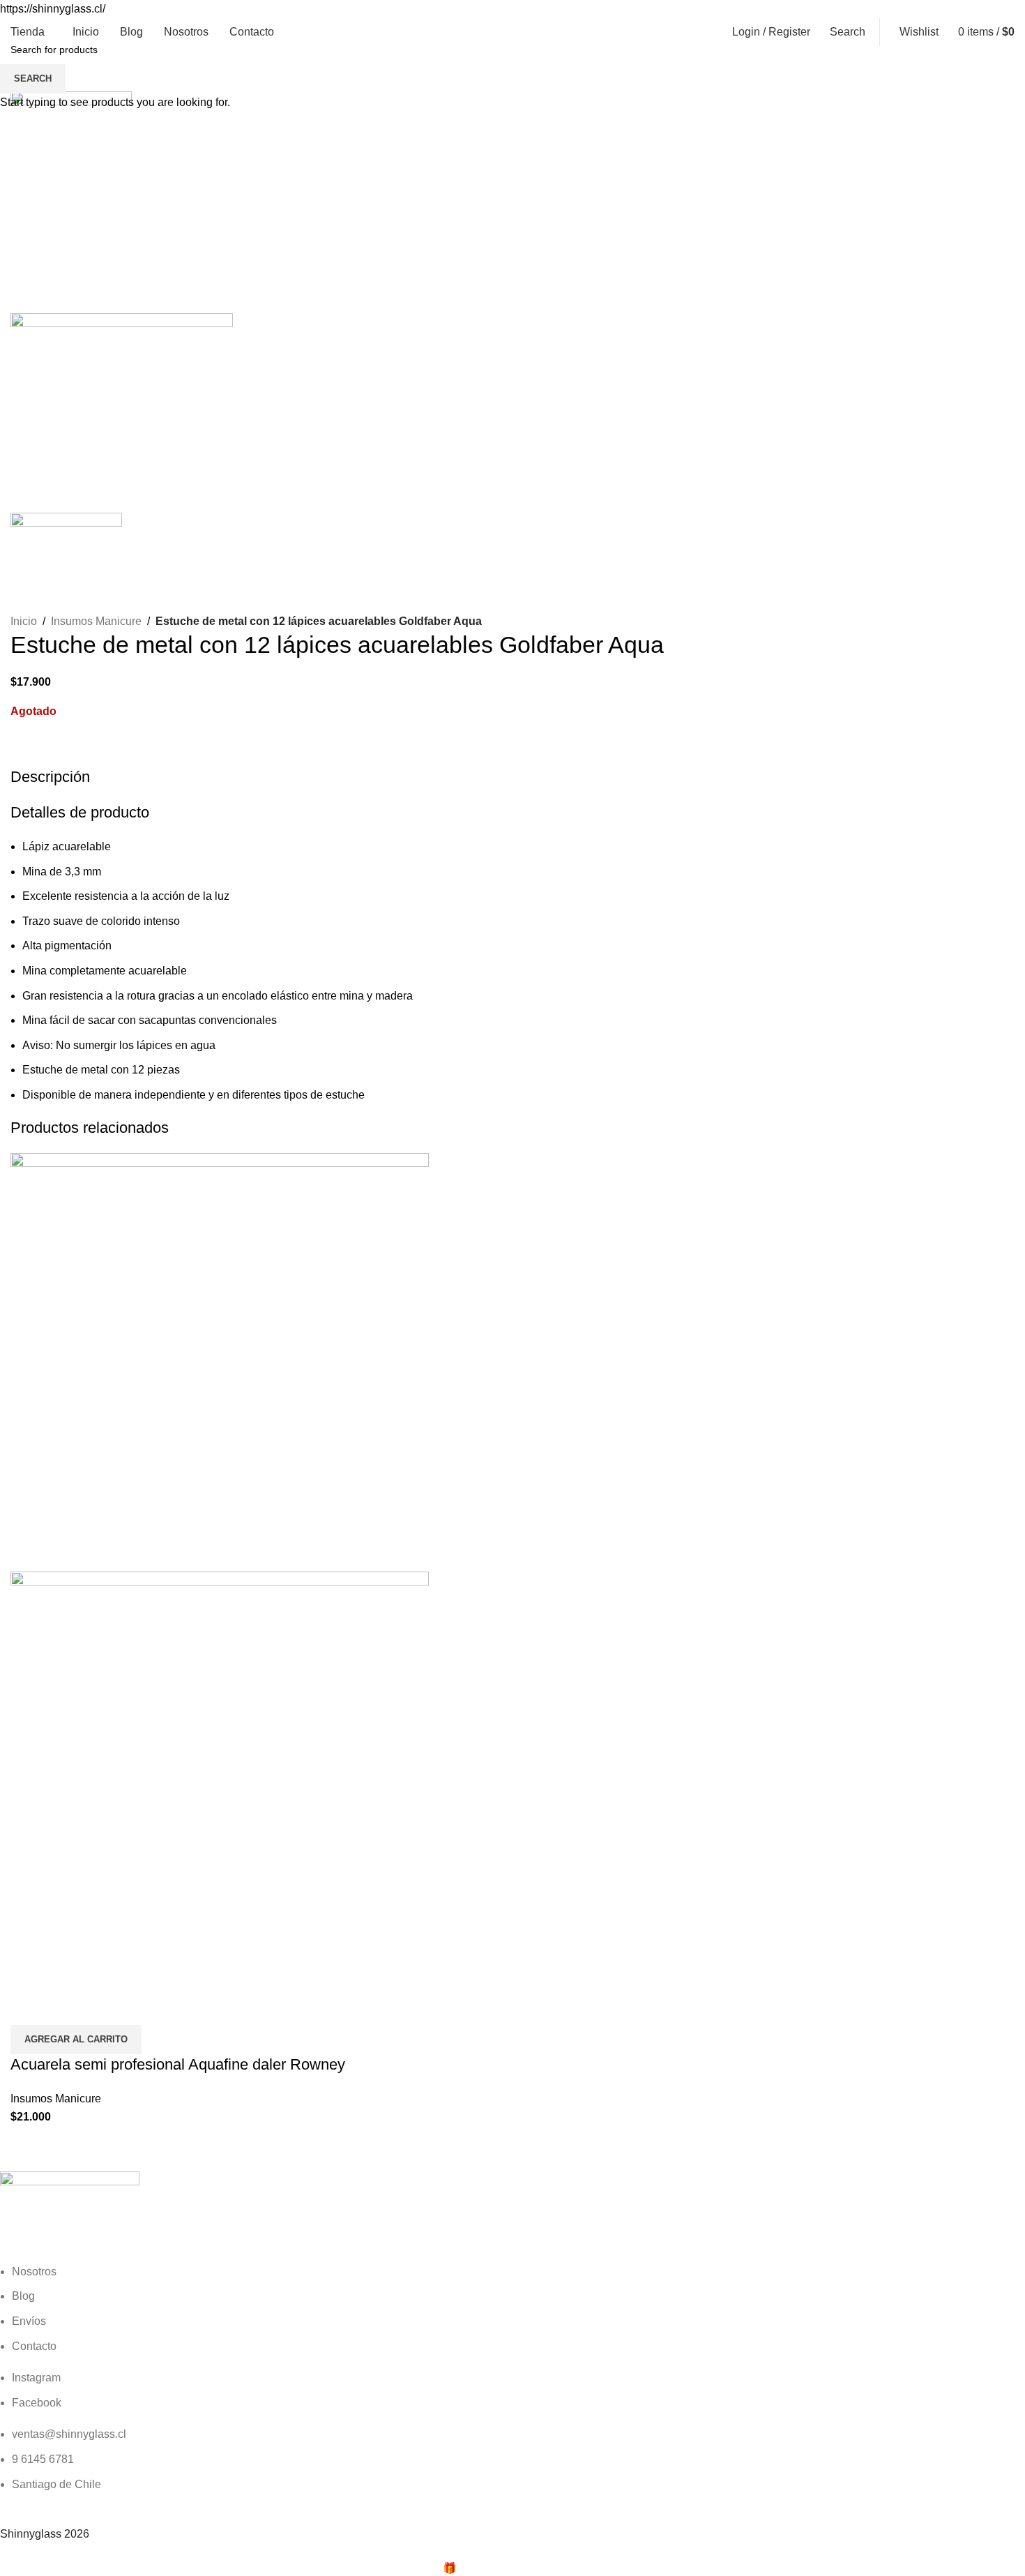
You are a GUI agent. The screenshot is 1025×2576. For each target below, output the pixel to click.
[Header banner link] (512, 1288)
